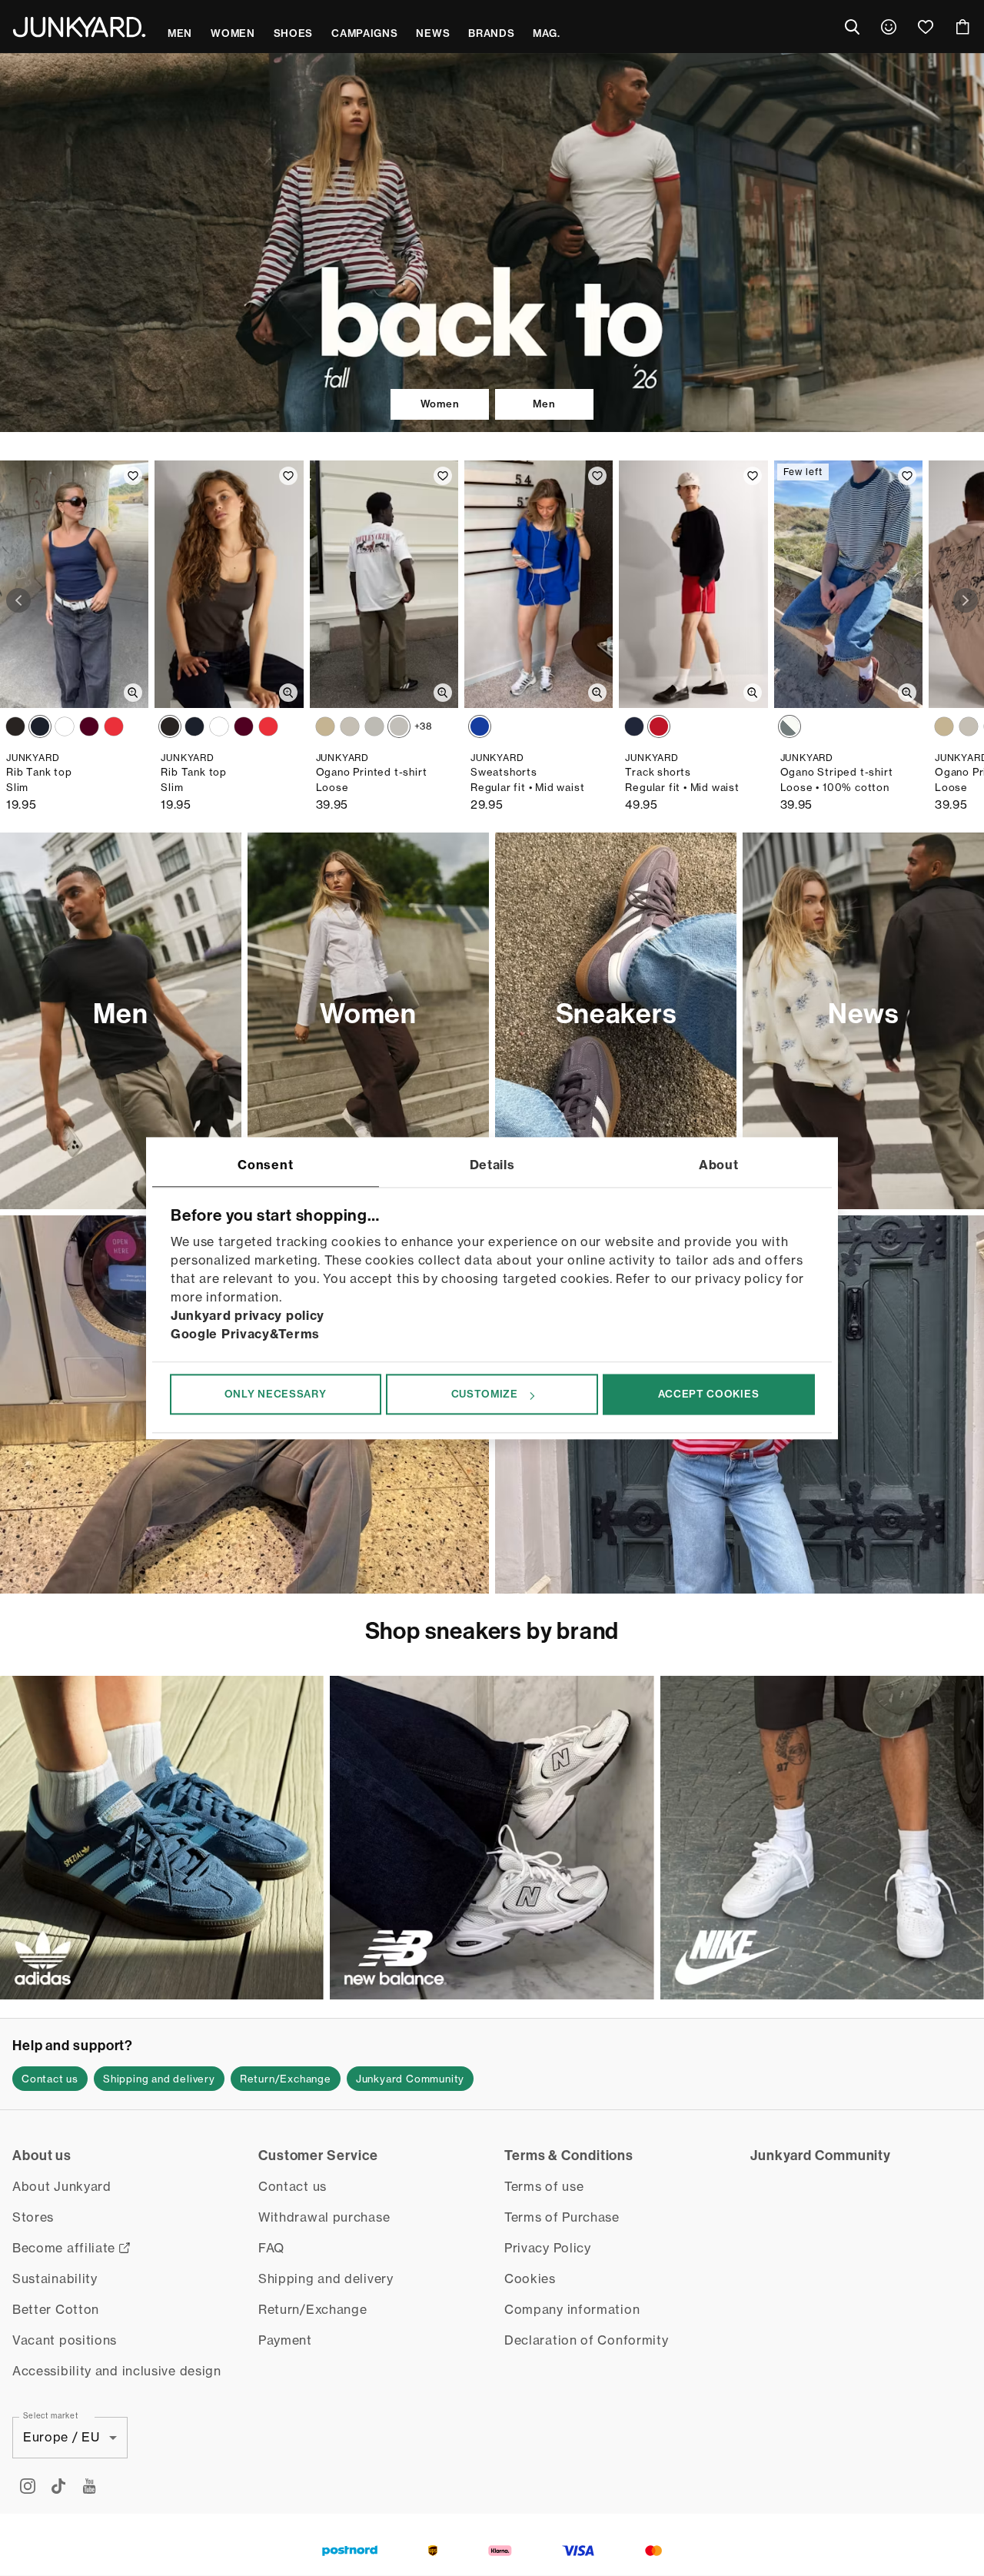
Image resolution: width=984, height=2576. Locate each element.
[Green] (350, 726)
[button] (50, 2079)
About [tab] (719, 1165)
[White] (65, 726)
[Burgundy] (89, 726)
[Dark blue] (634, 726)
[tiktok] (58, 2486)
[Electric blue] (480, 726)
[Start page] (79, 27)
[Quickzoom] (133, 693)
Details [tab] (492, 1165)
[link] (889, 27)
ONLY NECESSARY (276, 1394)
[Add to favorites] (133, 476)
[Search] (852, 27)
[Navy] (40, 726)
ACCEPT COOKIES (708, 1394)
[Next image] (966, 600)
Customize (485, 1394)
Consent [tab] (265, 1165)
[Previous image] (18, 600)
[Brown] (15, 726)
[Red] (114, 726)
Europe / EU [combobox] (61, 2437)
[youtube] (89, 2486)
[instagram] (28, 2486)
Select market (51, 2415)
